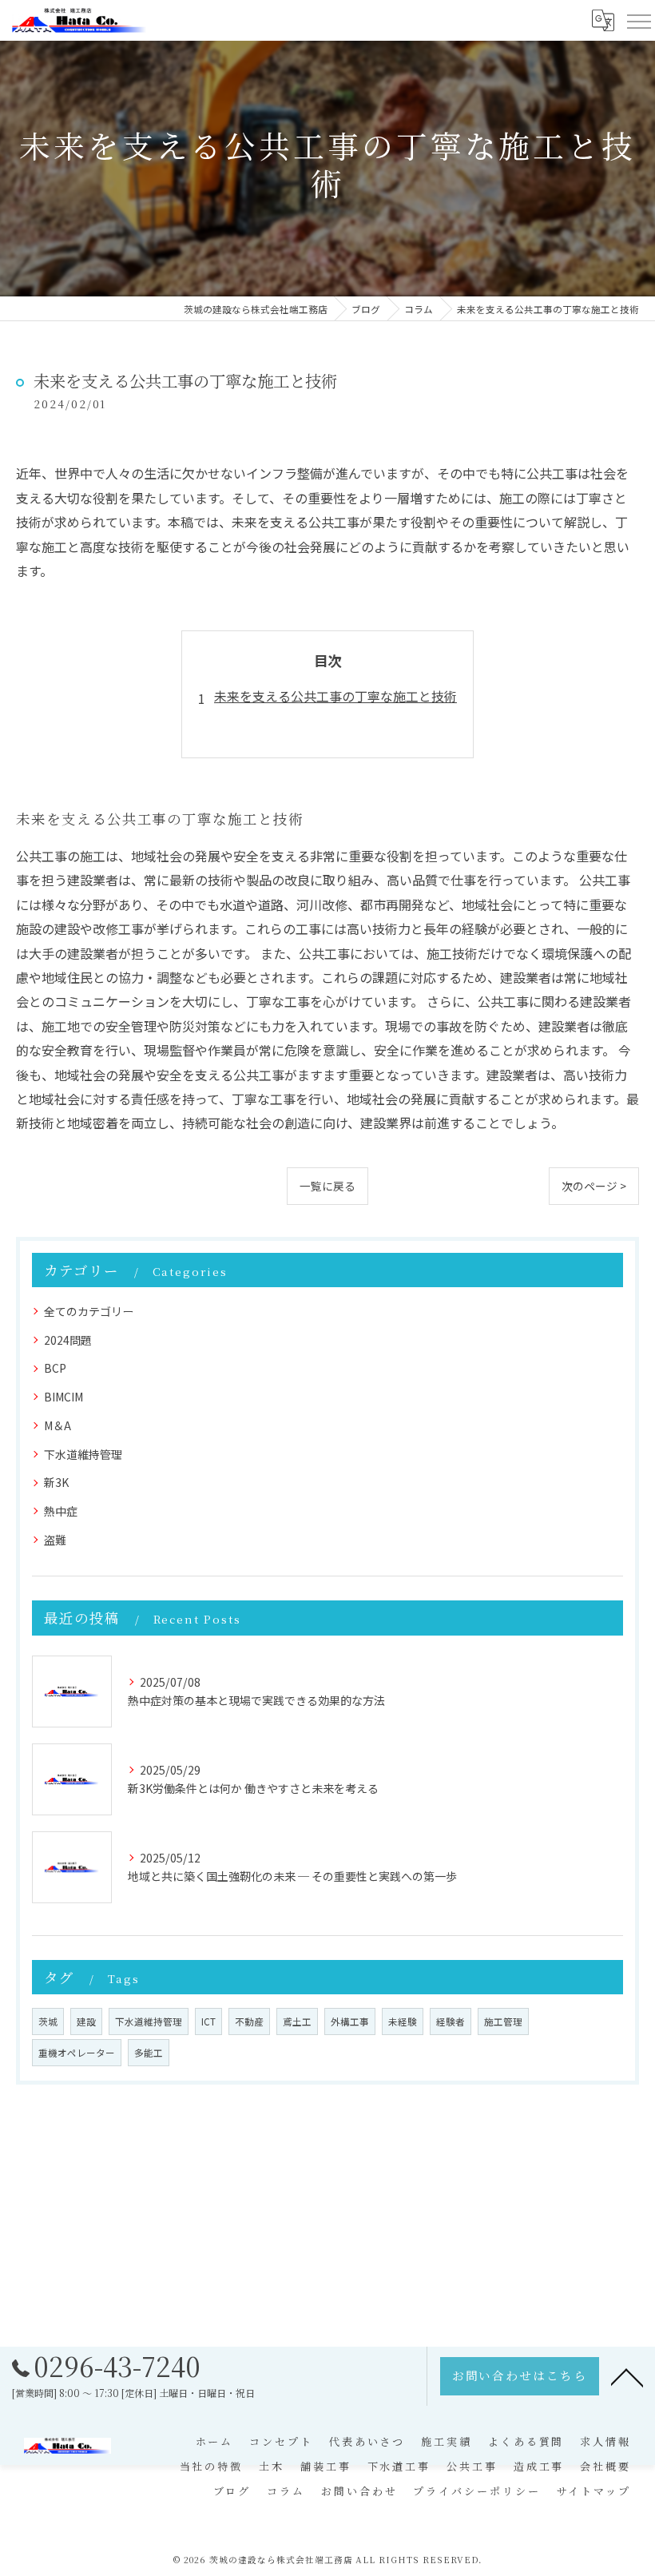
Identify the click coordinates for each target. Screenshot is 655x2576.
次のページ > (594, 1186)
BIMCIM (64, 1397)
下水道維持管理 (83, 1454)
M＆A (58, 1425)
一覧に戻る (327, 1186)
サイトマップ (594, 2491)
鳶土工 (297, 2021)
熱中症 (61, 1511)
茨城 (48, 2021)
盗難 (55, 1540)
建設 (86, 2021)
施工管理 (503, 2021)
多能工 (149, 2053)
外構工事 (350, 2021)
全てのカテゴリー (89, 1311)
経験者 (451, 2021)
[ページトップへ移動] (627, 2376)
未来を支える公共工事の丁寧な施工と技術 (335, 696)
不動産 (249, 2021)
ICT (208, 2021)
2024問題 (68, 1340)
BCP (55, 1368)
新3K (56, 1482)
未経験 (403, 2021)
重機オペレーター (77, 2053)
